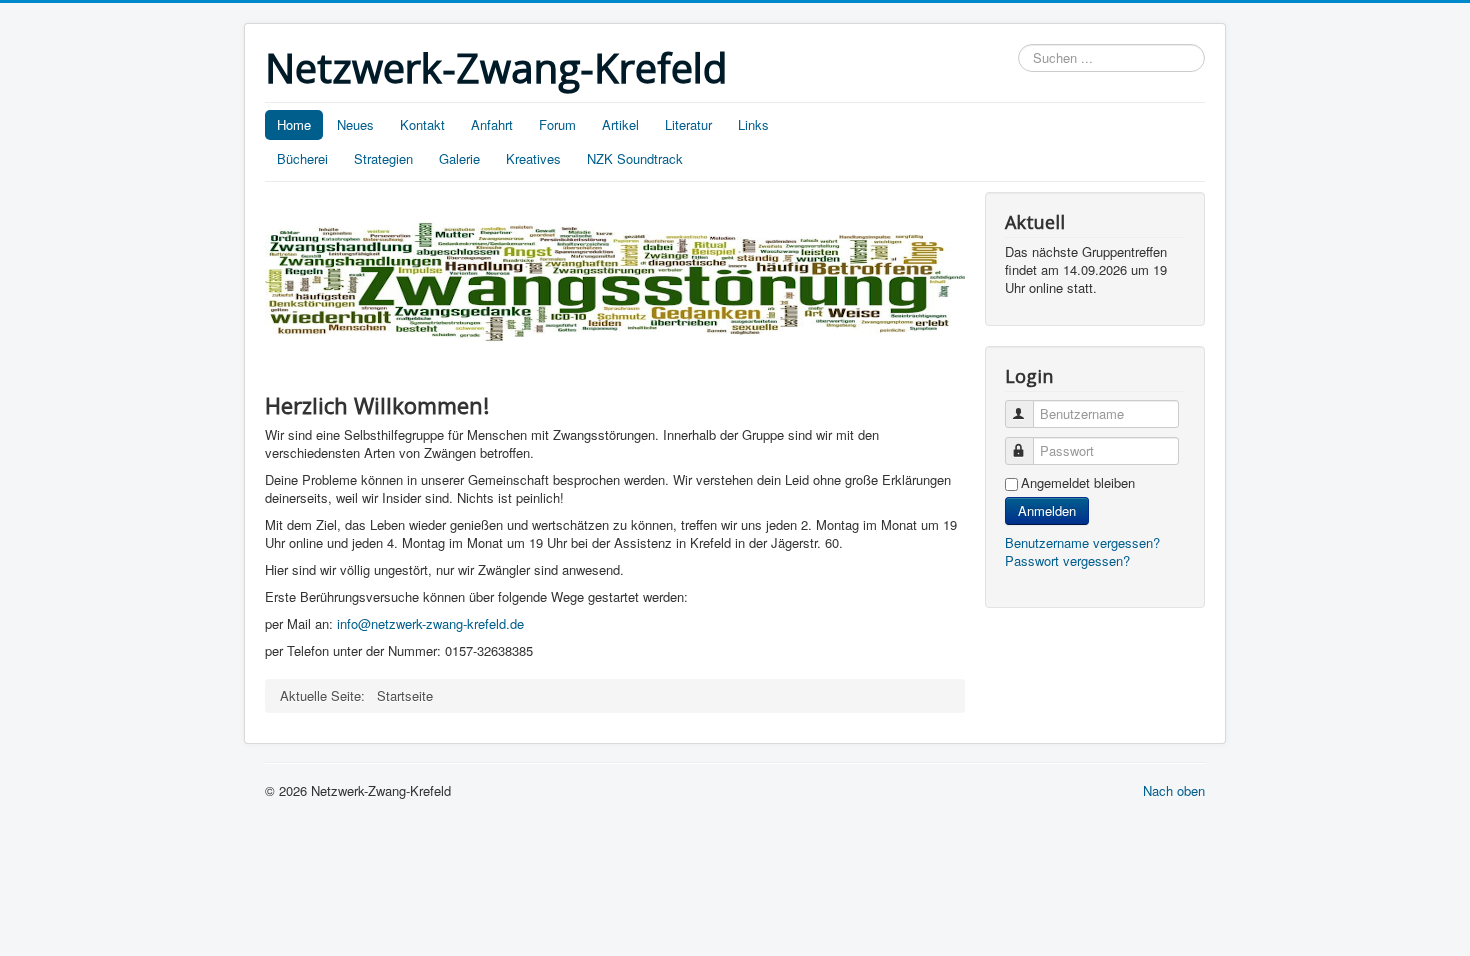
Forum (557, 124)
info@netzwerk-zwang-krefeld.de (430, 623)
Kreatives (533, 158)
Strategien (383, 158)
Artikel (620, 124)
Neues (355, 124)
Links (753, 124)
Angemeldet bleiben (1078, 483)
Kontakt (422, 124)
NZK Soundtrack (635, 158)
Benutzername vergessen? (1082, 542)
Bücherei (302, 158)
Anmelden (1047, 510)
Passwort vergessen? (1067, 560)
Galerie (459, 158)
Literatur (688, 124)
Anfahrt (492, 124)
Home (294, 124)
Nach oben (1174, 790)
